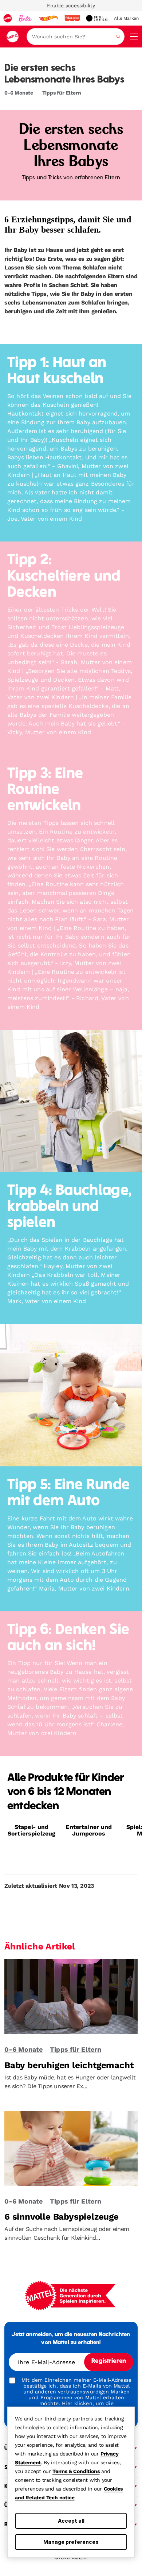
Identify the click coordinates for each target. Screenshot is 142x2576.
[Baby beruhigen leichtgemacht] (71, 1999)
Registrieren (109, 2361)
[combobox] (76, 37)
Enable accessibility (71, 5)
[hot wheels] (48, 18)
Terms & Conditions (76, 2471)
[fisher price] (72, 18)
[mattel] (8, 18)
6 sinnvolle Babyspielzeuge (62, 2217)
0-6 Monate (19, 93)
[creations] (97, 18)
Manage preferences (71, 2542)
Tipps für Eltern (62, 93)
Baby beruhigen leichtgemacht (69, 2065)
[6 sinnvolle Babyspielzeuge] (71, 2151)
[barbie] (25, 18)
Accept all (71, 2521)
